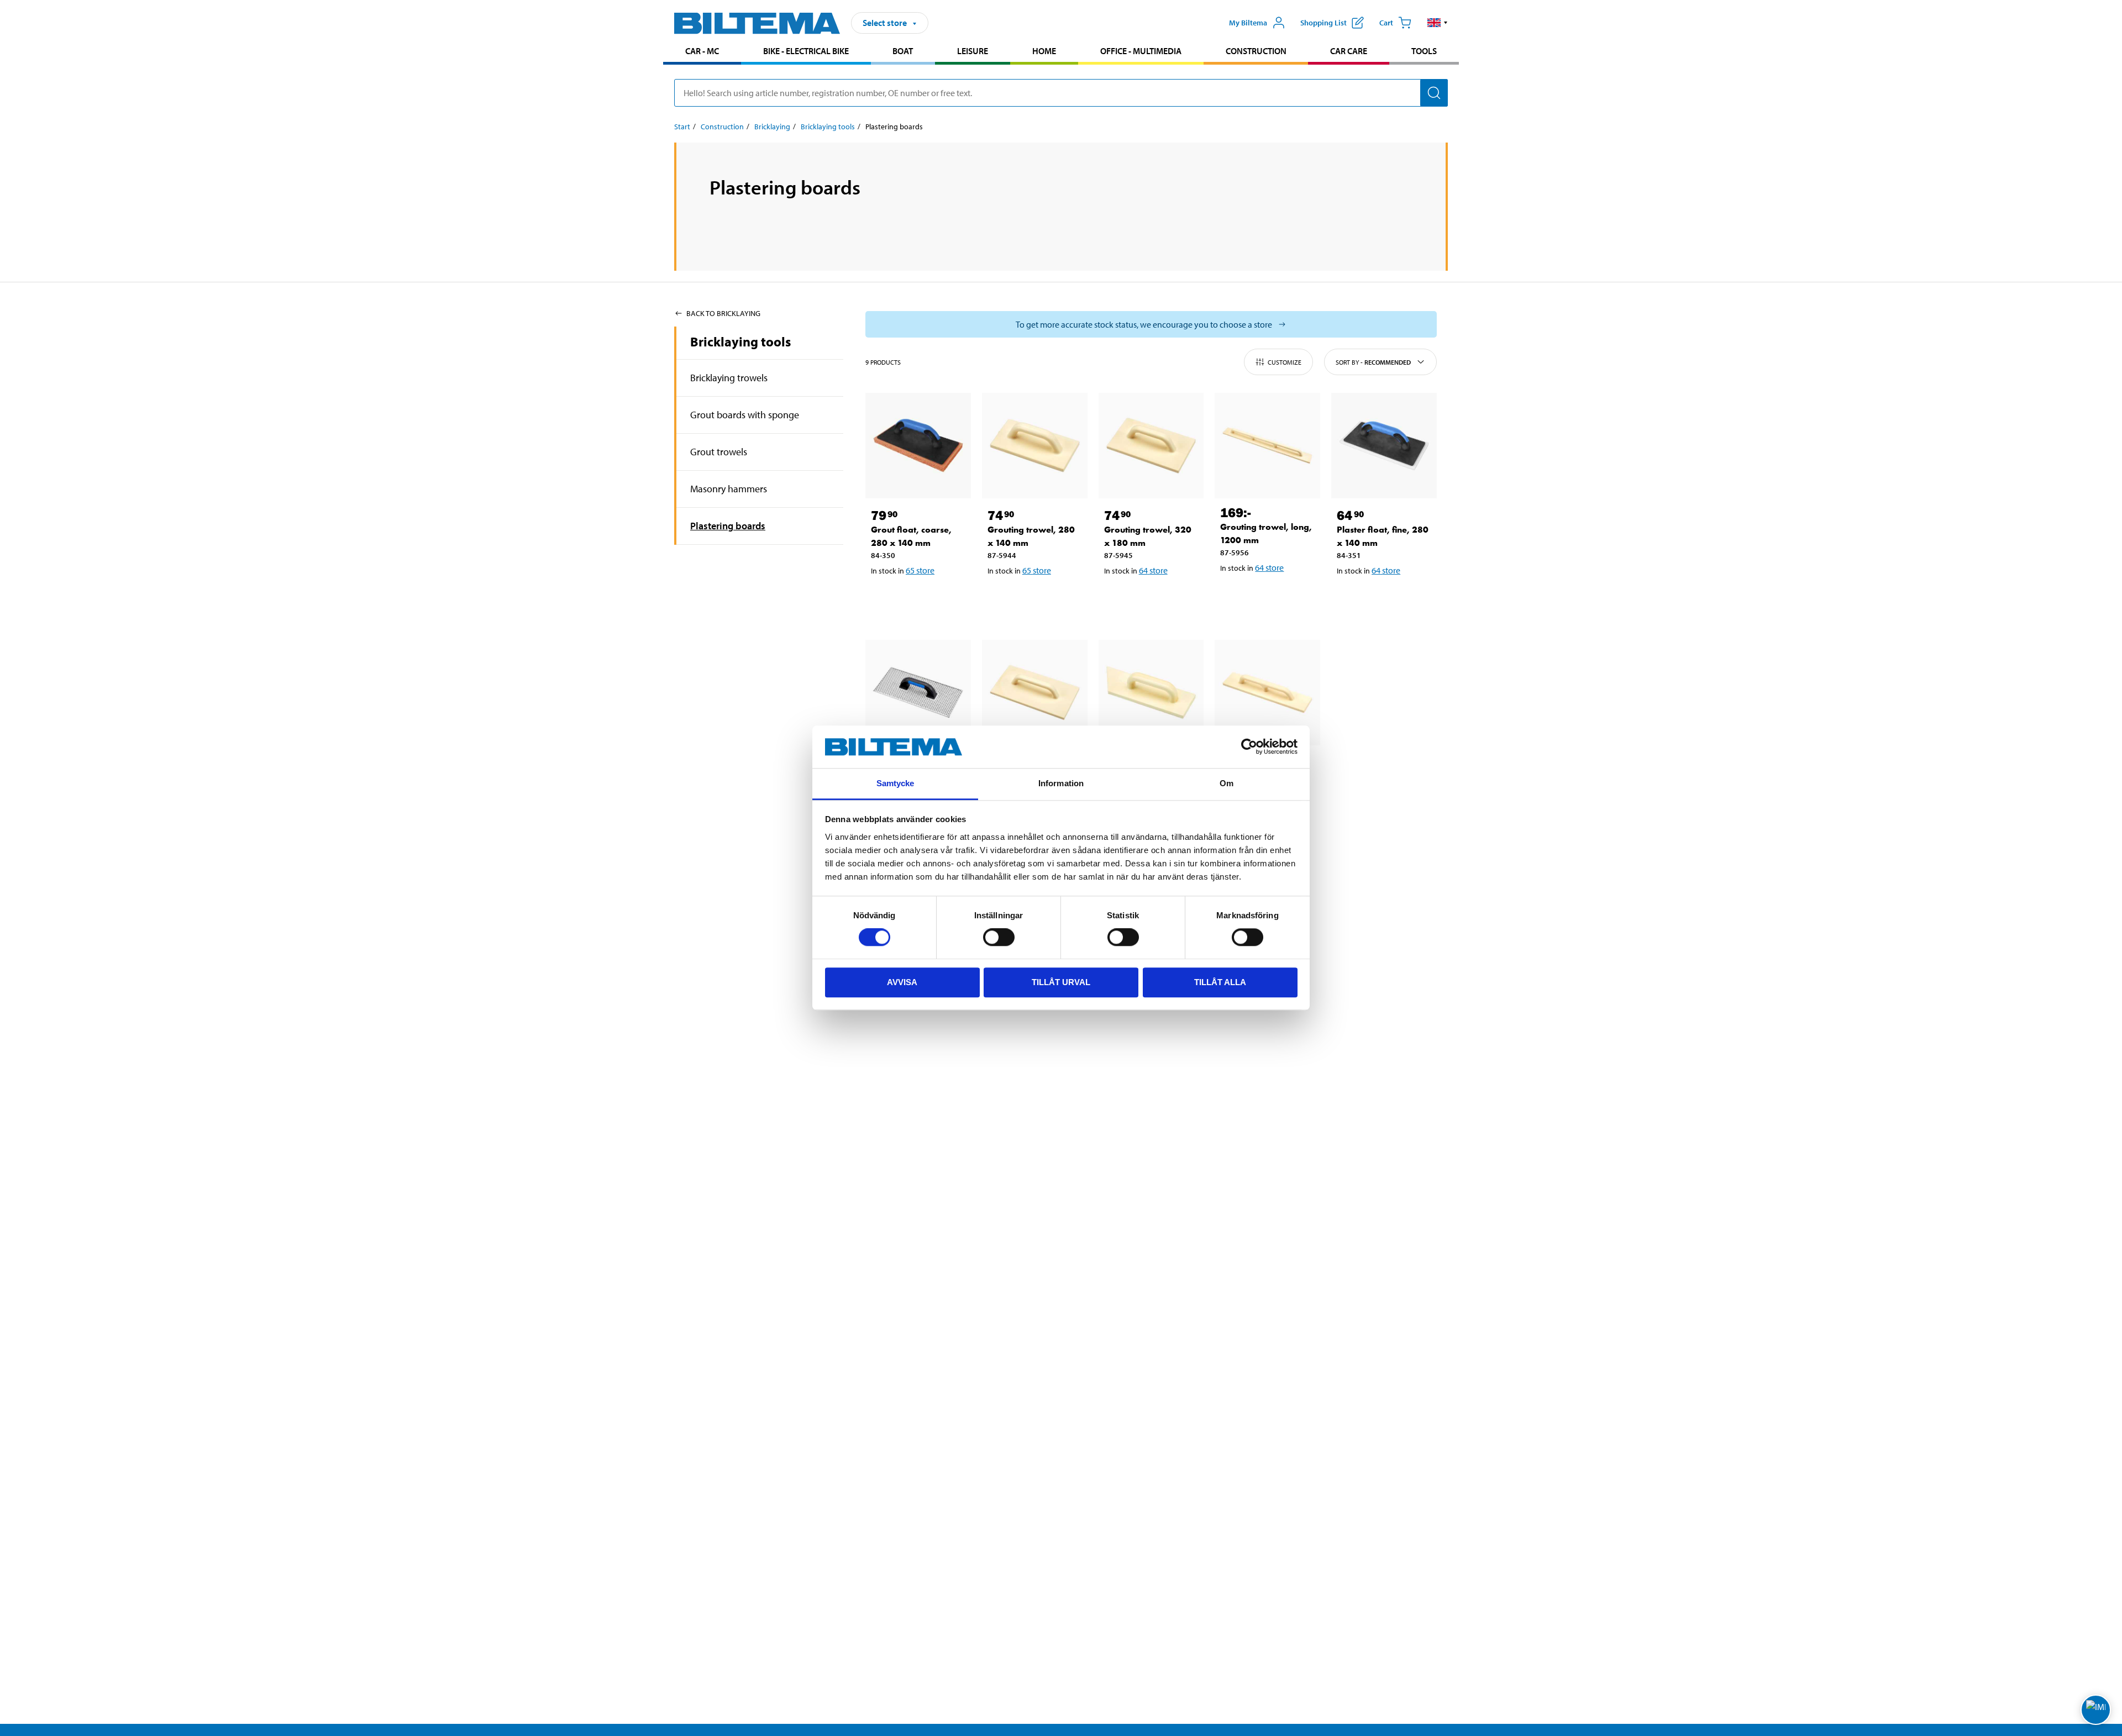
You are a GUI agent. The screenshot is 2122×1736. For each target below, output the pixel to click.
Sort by (1373, 362)
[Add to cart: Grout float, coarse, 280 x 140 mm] (916, 599)
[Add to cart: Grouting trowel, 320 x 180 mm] (1149, 599)
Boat (903, 51)
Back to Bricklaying (723, 313)
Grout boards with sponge (745, 415)
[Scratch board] (918, 693)
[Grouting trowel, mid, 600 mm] (1267, 693)
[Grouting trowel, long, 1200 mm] (1267, 446)
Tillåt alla (1220, 982)
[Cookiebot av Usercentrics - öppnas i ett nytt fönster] (1249, 747)
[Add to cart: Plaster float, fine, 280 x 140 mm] (1382, 599)
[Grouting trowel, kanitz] (1151, 693)
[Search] (1434, 93)
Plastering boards (728, 526)
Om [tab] (1227, 783)
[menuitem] (702, 52)
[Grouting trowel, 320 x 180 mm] (1151, 446)
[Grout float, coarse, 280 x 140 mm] (918, 446)
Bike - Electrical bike (806, 51)
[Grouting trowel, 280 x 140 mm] (1035, 446)
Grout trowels (719, 452)
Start (682, 127)
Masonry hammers (729, 489)
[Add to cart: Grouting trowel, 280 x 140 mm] (1033, 599)
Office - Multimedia (1141, 51)
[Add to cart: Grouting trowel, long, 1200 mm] (1265, 596)
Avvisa (902, 982)
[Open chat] (2096, 1710)
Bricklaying (772, 127)
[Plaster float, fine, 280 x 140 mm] (1384, 446)
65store (920, 570)
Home (1044, 51)
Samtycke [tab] (895, 783)
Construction (1256, 51)
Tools (1424, 51)
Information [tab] (1061, 783)
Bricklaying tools (828, 127)
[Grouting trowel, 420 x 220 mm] (1035, 693)
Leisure (973, 51)
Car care (1349, 51)
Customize (1285, 362)
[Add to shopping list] (884, 599)
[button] (1438, 23)
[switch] (999, 937)
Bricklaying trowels (729, 378)
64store (1153, 570)
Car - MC (702, 51)
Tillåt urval (1061, 982)
